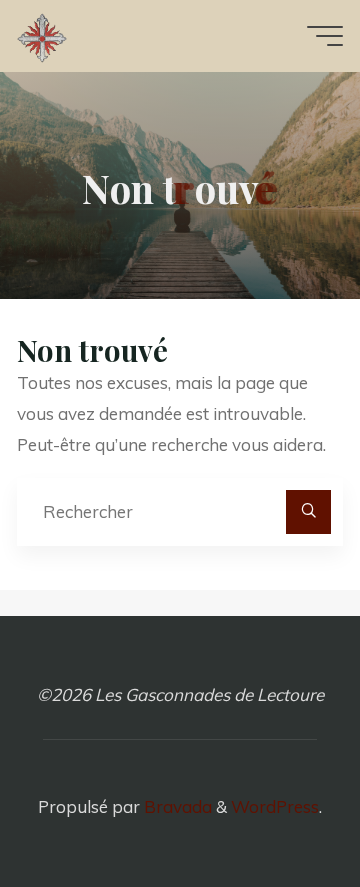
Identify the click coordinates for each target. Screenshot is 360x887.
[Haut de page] (282, 809)
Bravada (176, 806)
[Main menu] (325, 36)
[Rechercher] (308, 512)
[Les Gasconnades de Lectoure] (42, 35)
